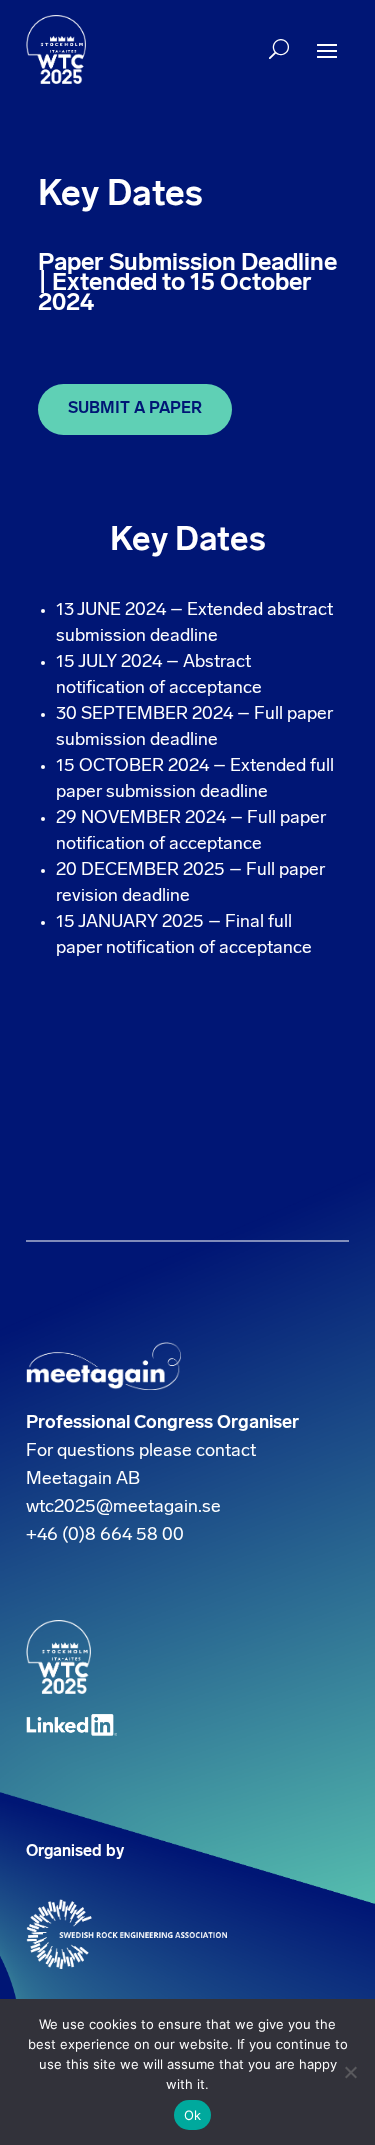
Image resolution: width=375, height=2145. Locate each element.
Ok (193, 2115)
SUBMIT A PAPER (135, 409)
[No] (350, 2072)
